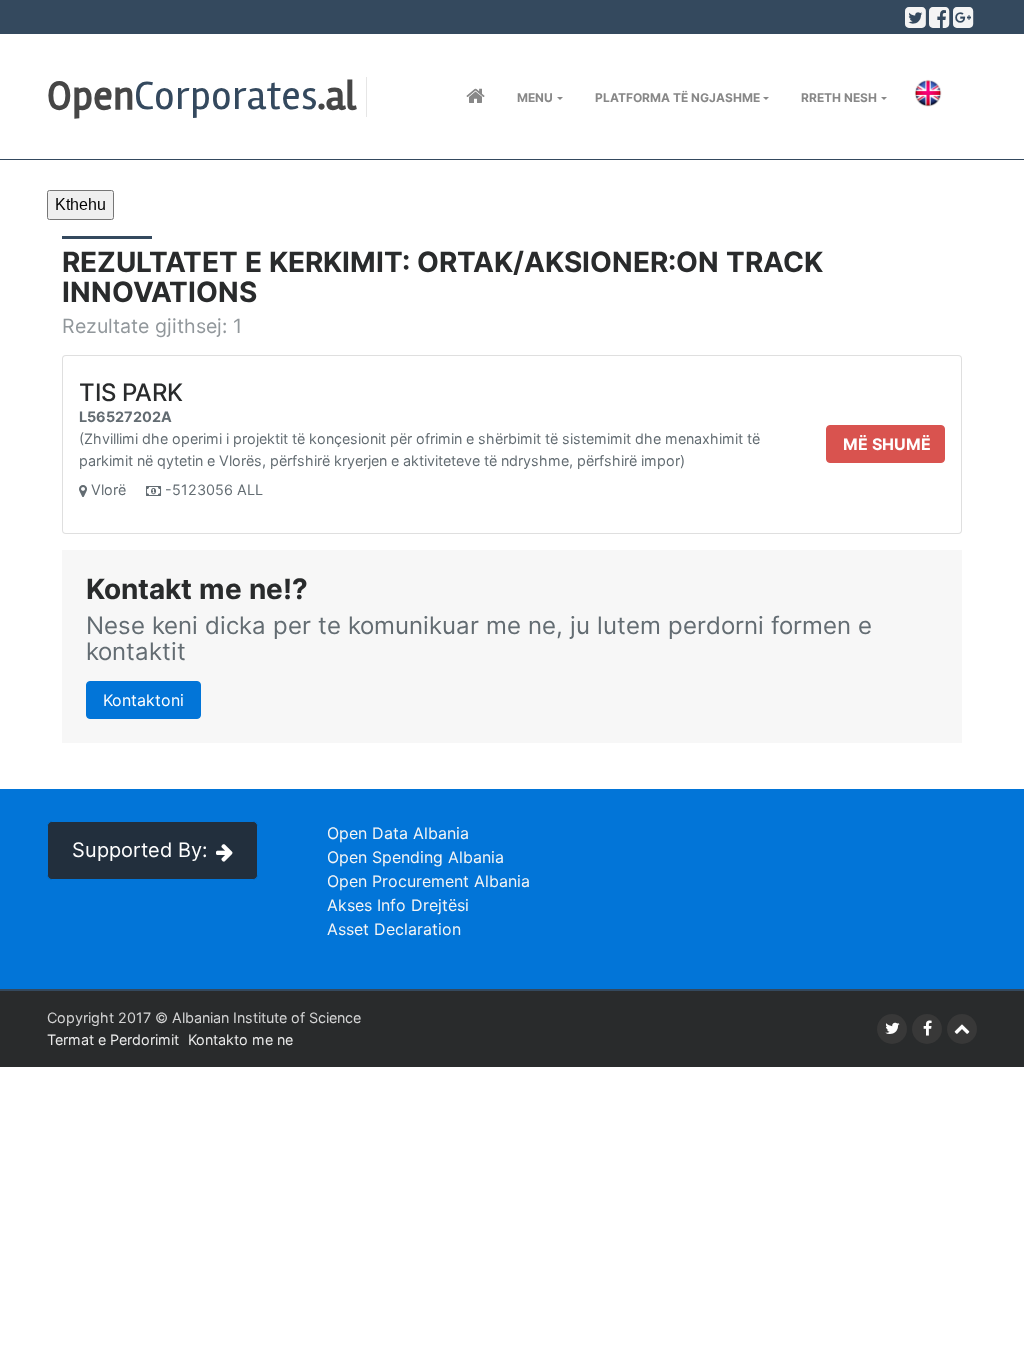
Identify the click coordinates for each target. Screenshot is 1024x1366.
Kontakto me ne (240, 1039)
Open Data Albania (398, 833)
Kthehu (80, 204)
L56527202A (125, 416)
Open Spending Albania (415, 857)
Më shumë (887, 444)
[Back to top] (962, 1029)
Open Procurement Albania (428, 881)
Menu (535, 97)
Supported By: (140, 850)
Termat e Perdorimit (113, 1039)
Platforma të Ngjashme (677, 97)
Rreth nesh (839, 97)
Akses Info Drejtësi (398, 905)
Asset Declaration (394, 929)
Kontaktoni (143, 700)
